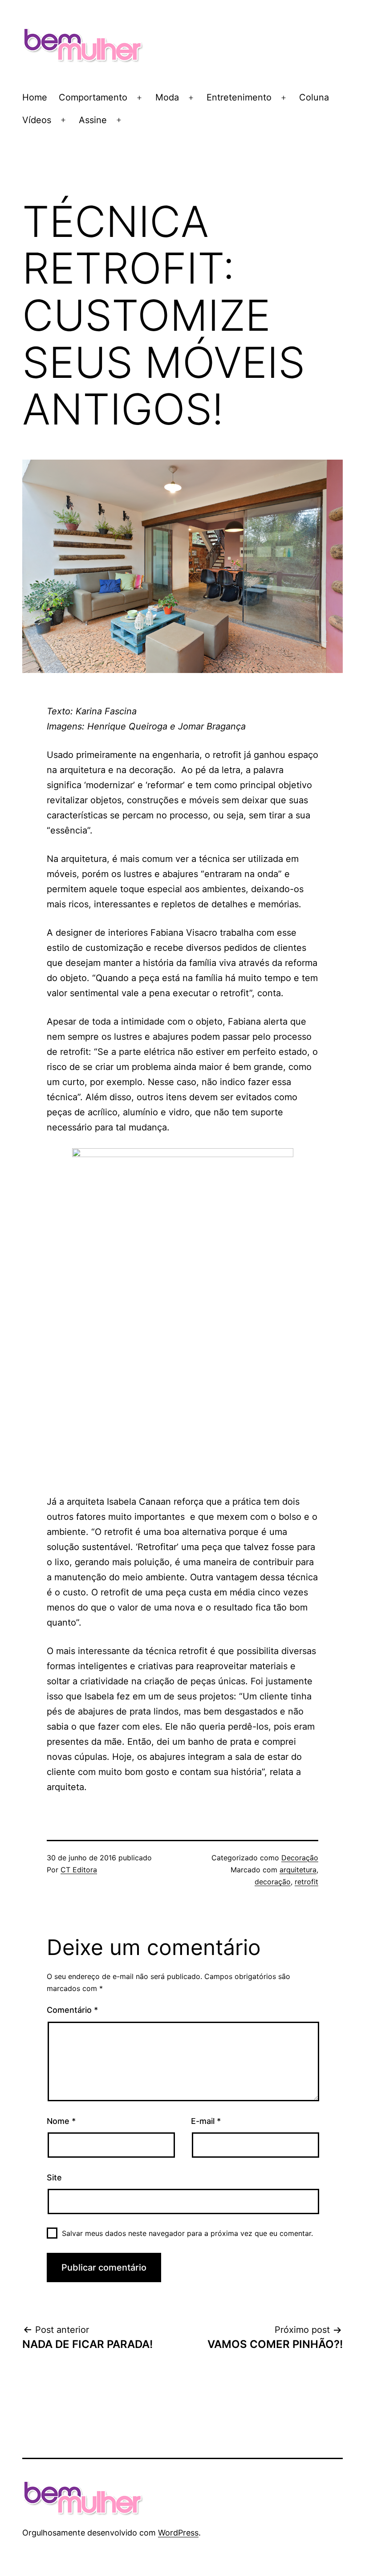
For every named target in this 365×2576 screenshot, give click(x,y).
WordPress (178, 2533)
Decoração (300, 1858)
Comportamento (93, 97)
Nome (61, 2121)
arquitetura (298, 1870)
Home (35, 97)
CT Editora (79, 1870)
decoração (273, 1882)
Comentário (72, 2010)
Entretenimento (239, 97)
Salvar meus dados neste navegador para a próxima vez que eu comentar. (187, 2233)
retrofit (306, 1882)
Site (54, 2177)
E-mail (206, 2121)
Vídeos (37, 120)
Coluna (314, 97)
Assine (93, 120)
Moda (167, 97)
